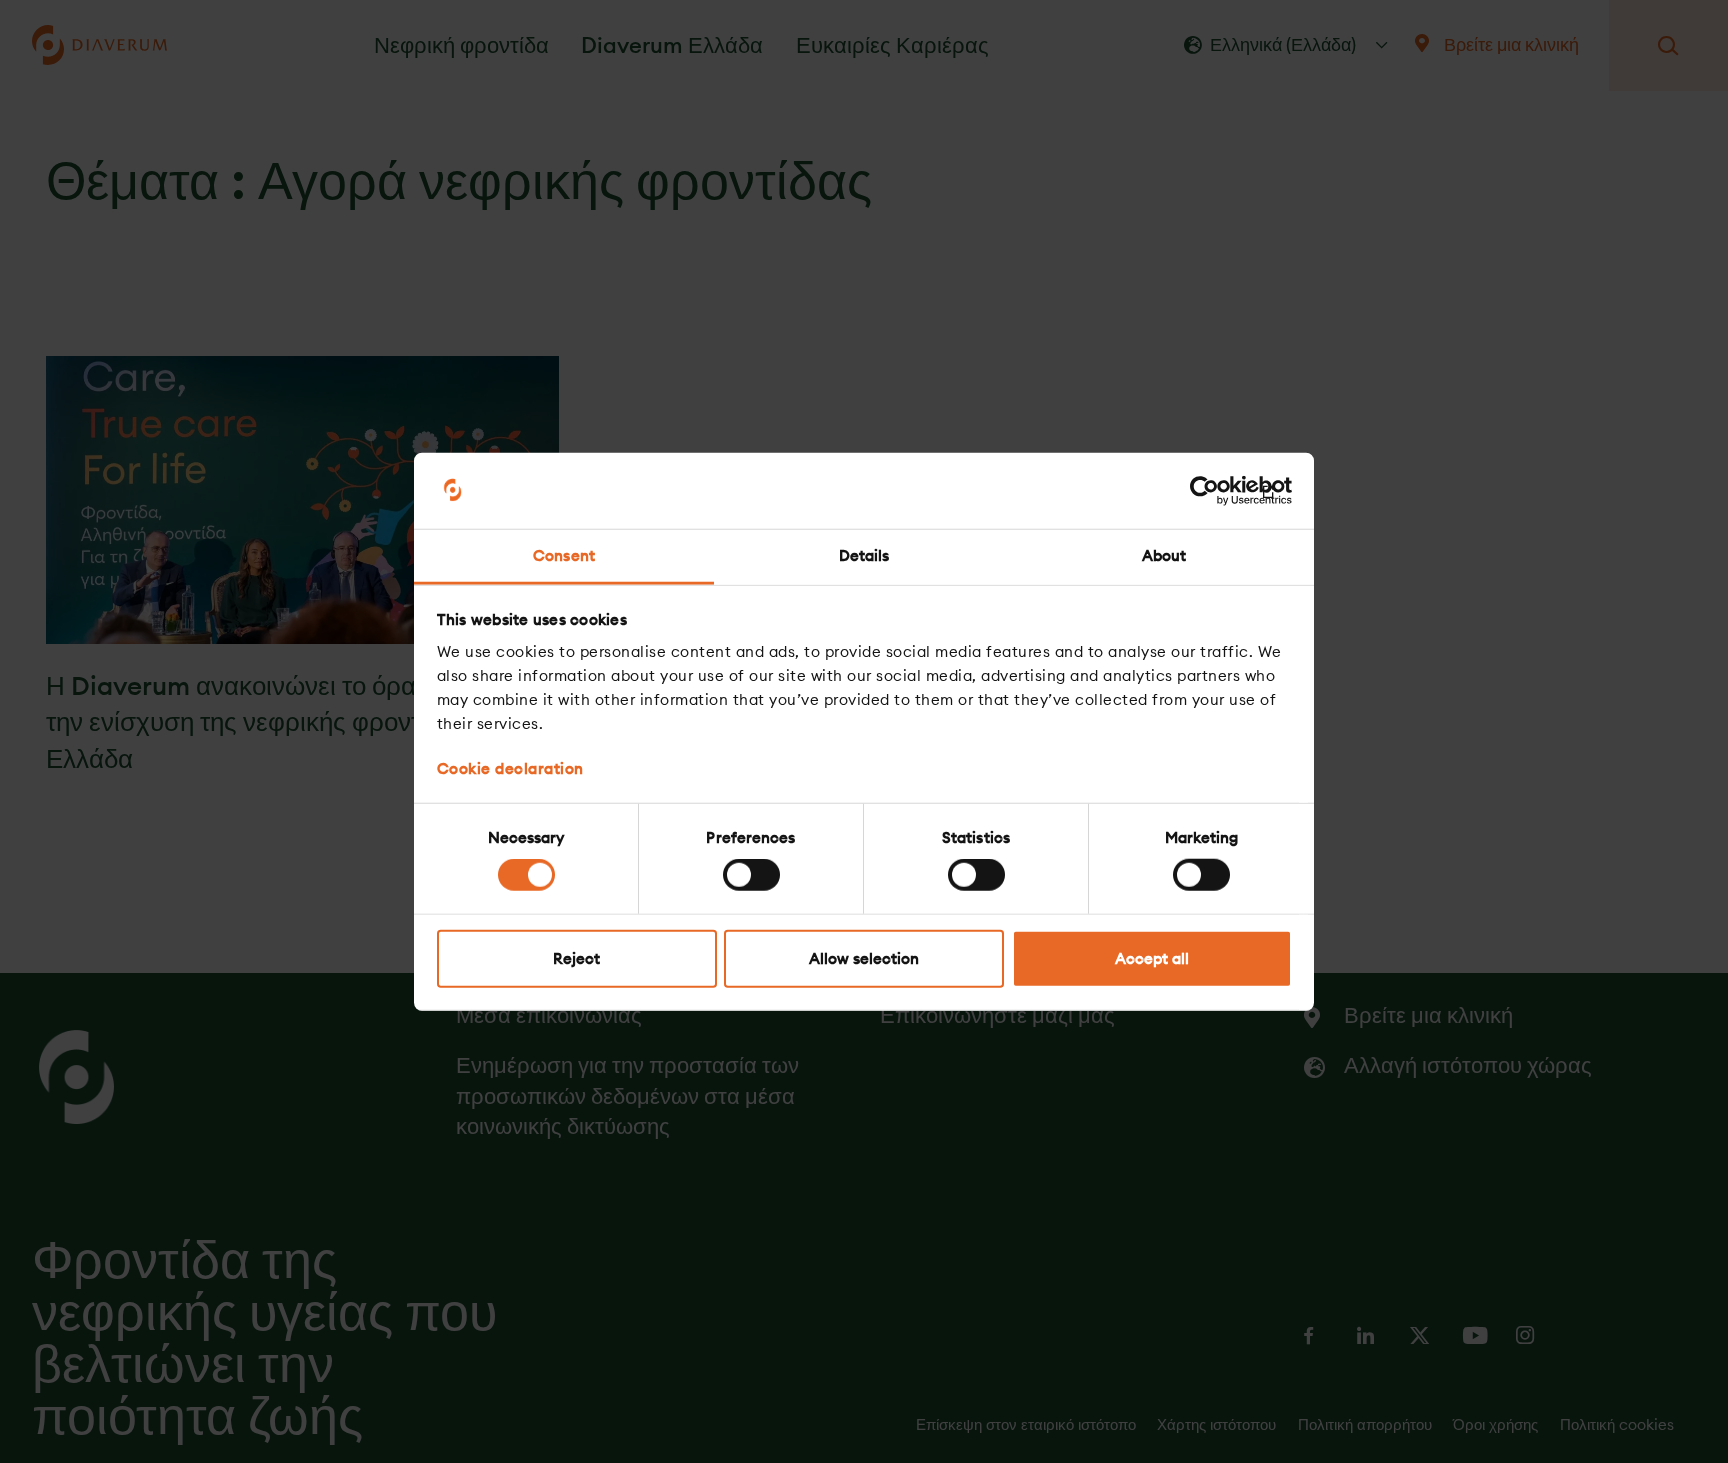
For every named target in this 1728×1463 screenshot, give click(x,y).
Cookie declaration (510, 767)
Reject (576, 957)
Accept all (1152, 957)
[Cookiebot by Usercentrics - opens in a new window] (1204, 491)
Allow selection (864, 957)
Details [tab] (864, 555)
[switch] (751, 875)
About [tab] (1164, 555)
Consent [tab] (564, 555)
